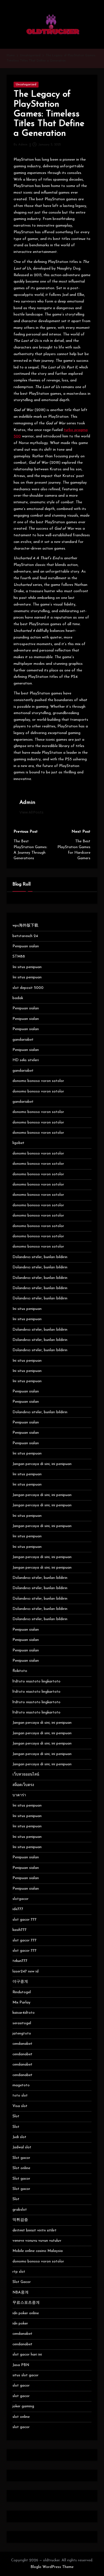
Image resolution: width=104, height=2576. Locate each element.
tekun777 (20, 1961)
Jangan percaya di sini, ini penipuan (42, 1464)
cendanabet (22, 2044)
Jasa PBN (21, 2365)
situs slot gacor (26, 2375)
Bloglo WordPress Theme (52, 2567)
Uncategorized (26, 85)
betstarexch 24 (25, 936)
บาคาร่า (19, 1795)
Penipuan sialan (26, 946)
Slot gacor (21, 2158)
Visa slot (20, 2106)
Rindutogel (22, 1992)
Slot (16, 2116)
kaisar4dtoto (24, 2013)
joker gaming (23, 2406)
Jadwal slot (22, 2147)
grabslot (20, 2210)
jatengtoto (22, 2034)
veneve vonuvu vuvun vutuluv (37, 2241)
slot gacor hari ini (27, 2355)
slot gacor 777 (25, 1920)
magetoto (21, 2085)
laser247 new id (26, 1971)
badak (18, 998)
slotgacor (21, 1899)
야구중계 (20, 1982)
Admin (27, 803)
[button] (31, 812)
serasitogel (22, 2023)
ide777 (18, 1909)
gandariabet (23, 1040)
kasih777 (20, 1930)
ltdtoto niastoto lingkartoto (36, 1681)
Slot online (21, 2168)
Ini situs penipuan (27, 967)
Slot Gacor (22, 2282)
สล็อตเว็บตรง (23, 1785)
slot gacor (21, 2386)
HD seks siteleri (26, 1060)
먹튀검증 (20, 2220)
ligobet (18, 1143)
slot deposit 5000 (28, 988)
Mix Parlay (21, 2002)
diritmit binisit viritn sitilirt (35, 2230)
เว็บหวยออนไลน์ (26, 1775)
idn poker (20, 2324)
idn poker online (26, 2313)
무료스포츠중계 (26, 2303)
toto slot (20, 2096)
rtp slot (19, 2272)
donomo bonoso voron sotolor (38, 1081)
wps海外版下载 (25, 926)
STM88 (19, 957)
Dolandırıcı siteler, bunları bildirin (40, 1257)
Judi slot (19, 2137)
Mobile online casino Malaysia (38, 2251)
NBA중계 (21, 2293)
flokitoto (20, 1671)
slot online (21, 2417)
